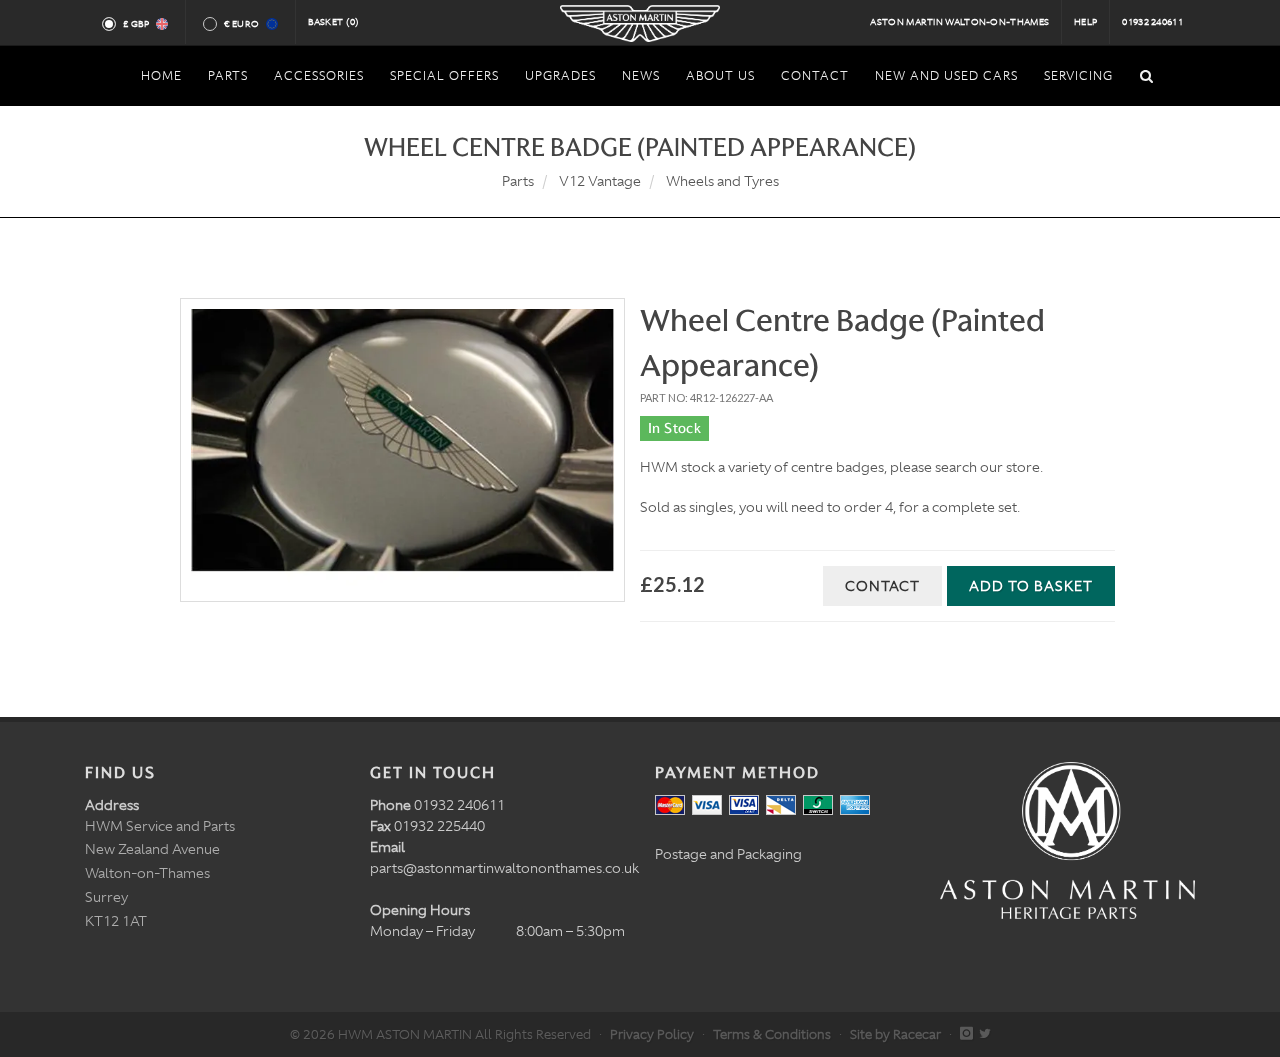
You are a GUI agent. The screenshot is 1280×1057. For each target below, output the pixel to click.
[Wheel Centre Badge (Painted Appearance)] (402, 450)
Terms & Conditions (772, 1034)
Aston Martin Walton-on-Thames (959, 22)
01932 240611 (1152, 22)
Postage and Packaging (728, 854)
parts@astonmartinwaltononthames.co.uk (504, 868)
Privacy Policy (652, 1034)
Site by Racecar (895, 1034)
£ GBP (136, 24)
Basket (334, 22)
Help (1085, 22)
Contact (882, 586)
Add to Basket (1031, 586)
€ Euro (241, 24)
